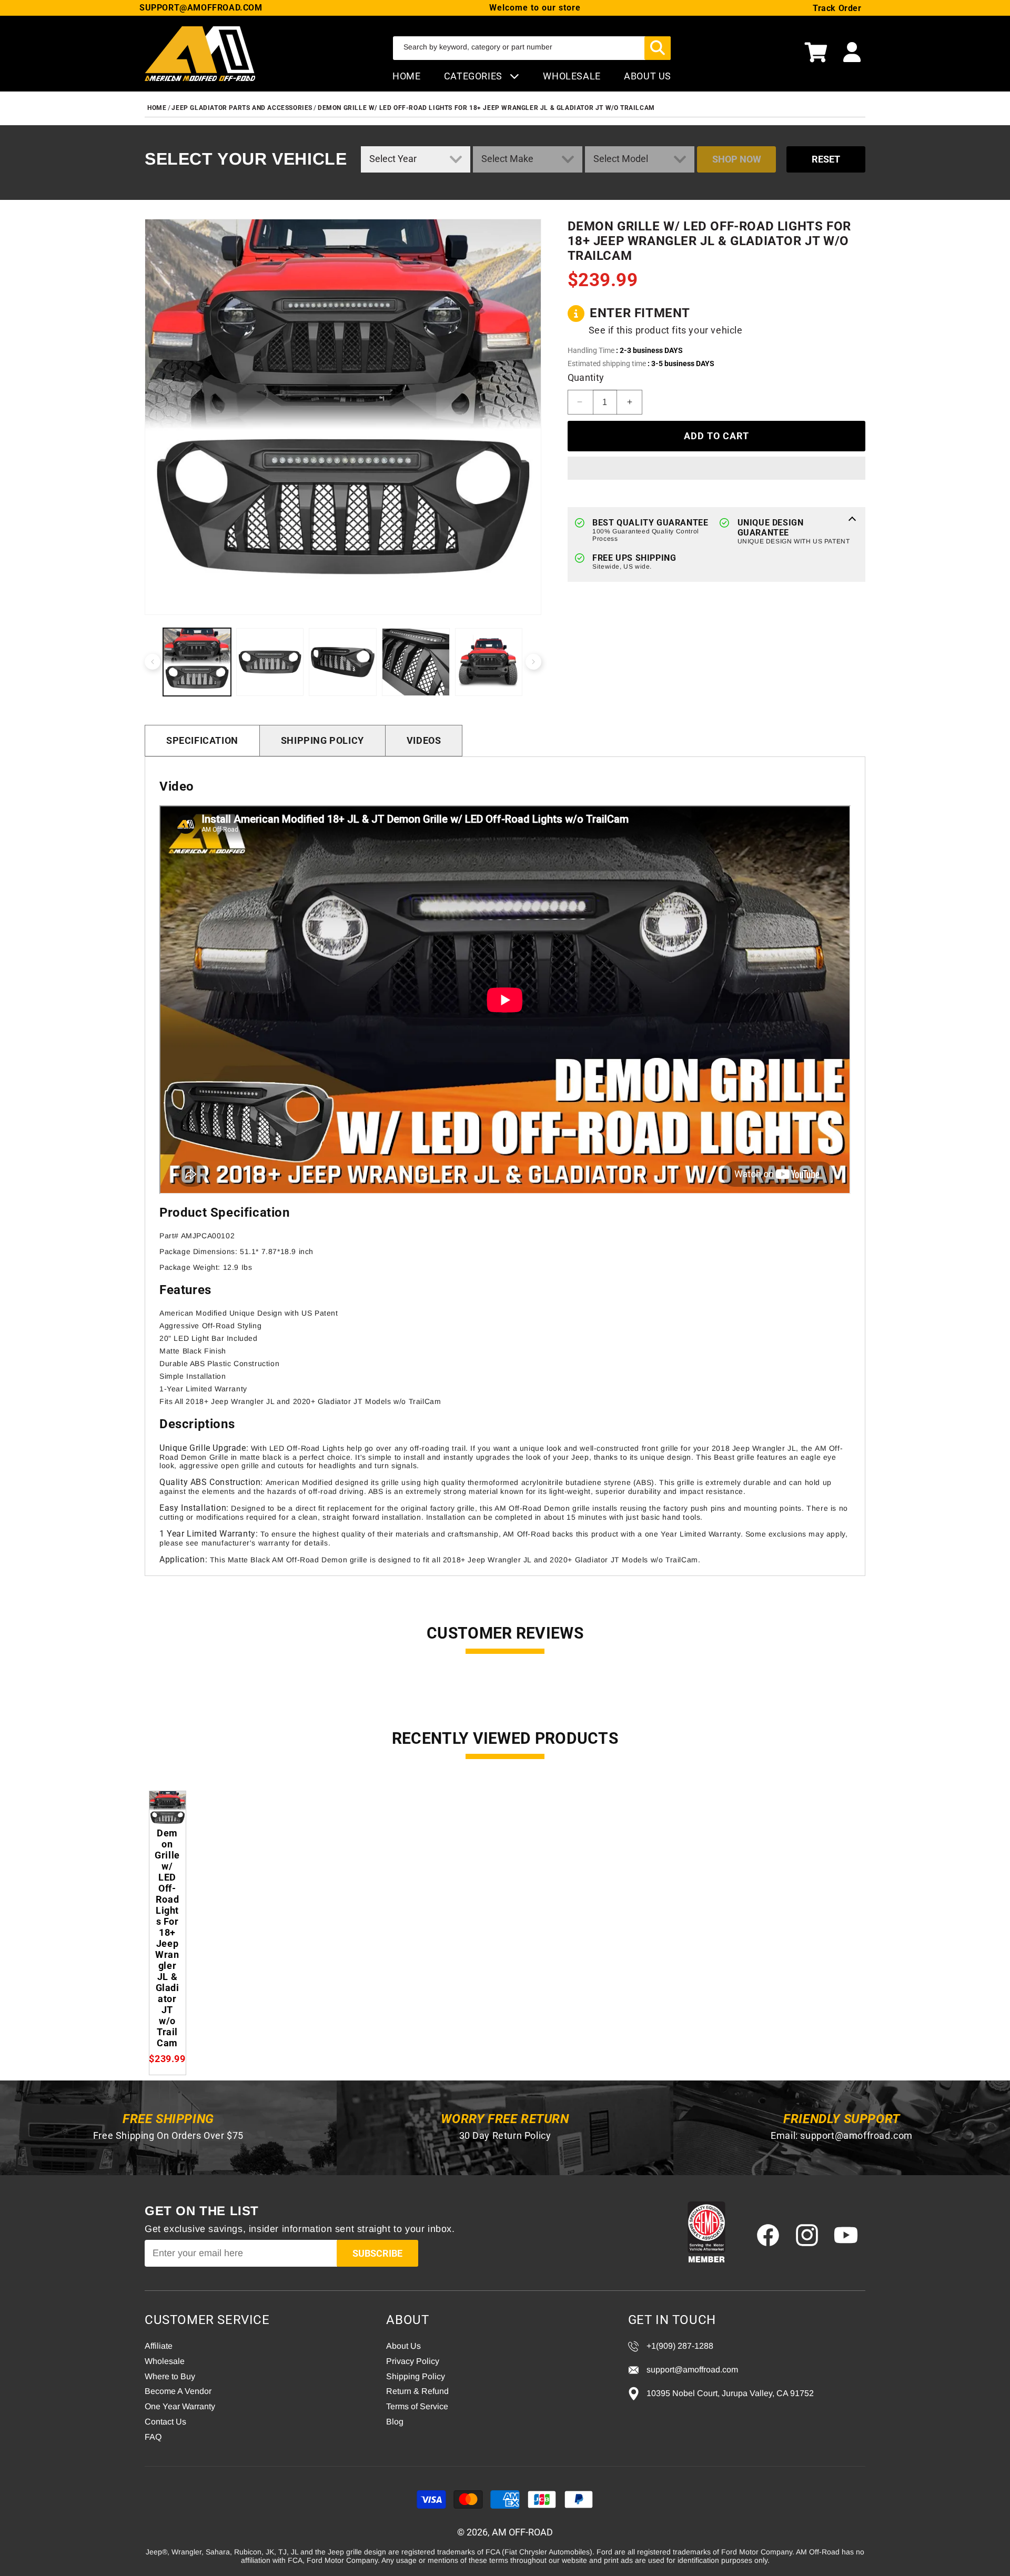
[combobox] (532, 48)
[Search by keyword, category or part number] (658, 48)
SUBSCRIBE (377, 2253)
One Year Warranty (180, 2406)
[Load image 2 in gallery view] (270, 662)
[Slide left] (153, 662)
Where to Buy (170, 2376)
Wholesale (165, 2361)
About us (648, 76)
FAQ (153, 2437)
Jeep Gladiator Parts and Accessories (242, 108)
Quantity (586, 377)
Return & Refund (417, 2391)
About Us (403, 2346)
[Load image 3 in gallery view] (343, 662)
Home (406, 76)
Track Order (837, 8)
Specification (202, 740)
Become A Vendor (178, 2391)
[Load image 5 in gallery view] (489, 662)
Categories (474, 76)
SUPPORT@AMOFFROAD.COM (201, 8)
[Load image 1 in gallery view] (197, 662)
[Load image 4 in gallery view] (416, 662)
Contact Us (165, 2422)
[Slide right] (533, 662)
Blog (395, 2422)
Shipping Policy (322, 740)
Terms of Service (417, 2406)
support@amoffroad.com (856, 2135)
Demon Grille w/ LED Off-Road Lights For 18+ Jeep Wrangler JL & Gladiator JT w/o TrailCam (486, 108)
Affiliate (159, 2346)
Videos (424, 740)
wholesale (572, 76)
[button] (816, 54)
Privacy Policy (413, 2361)
